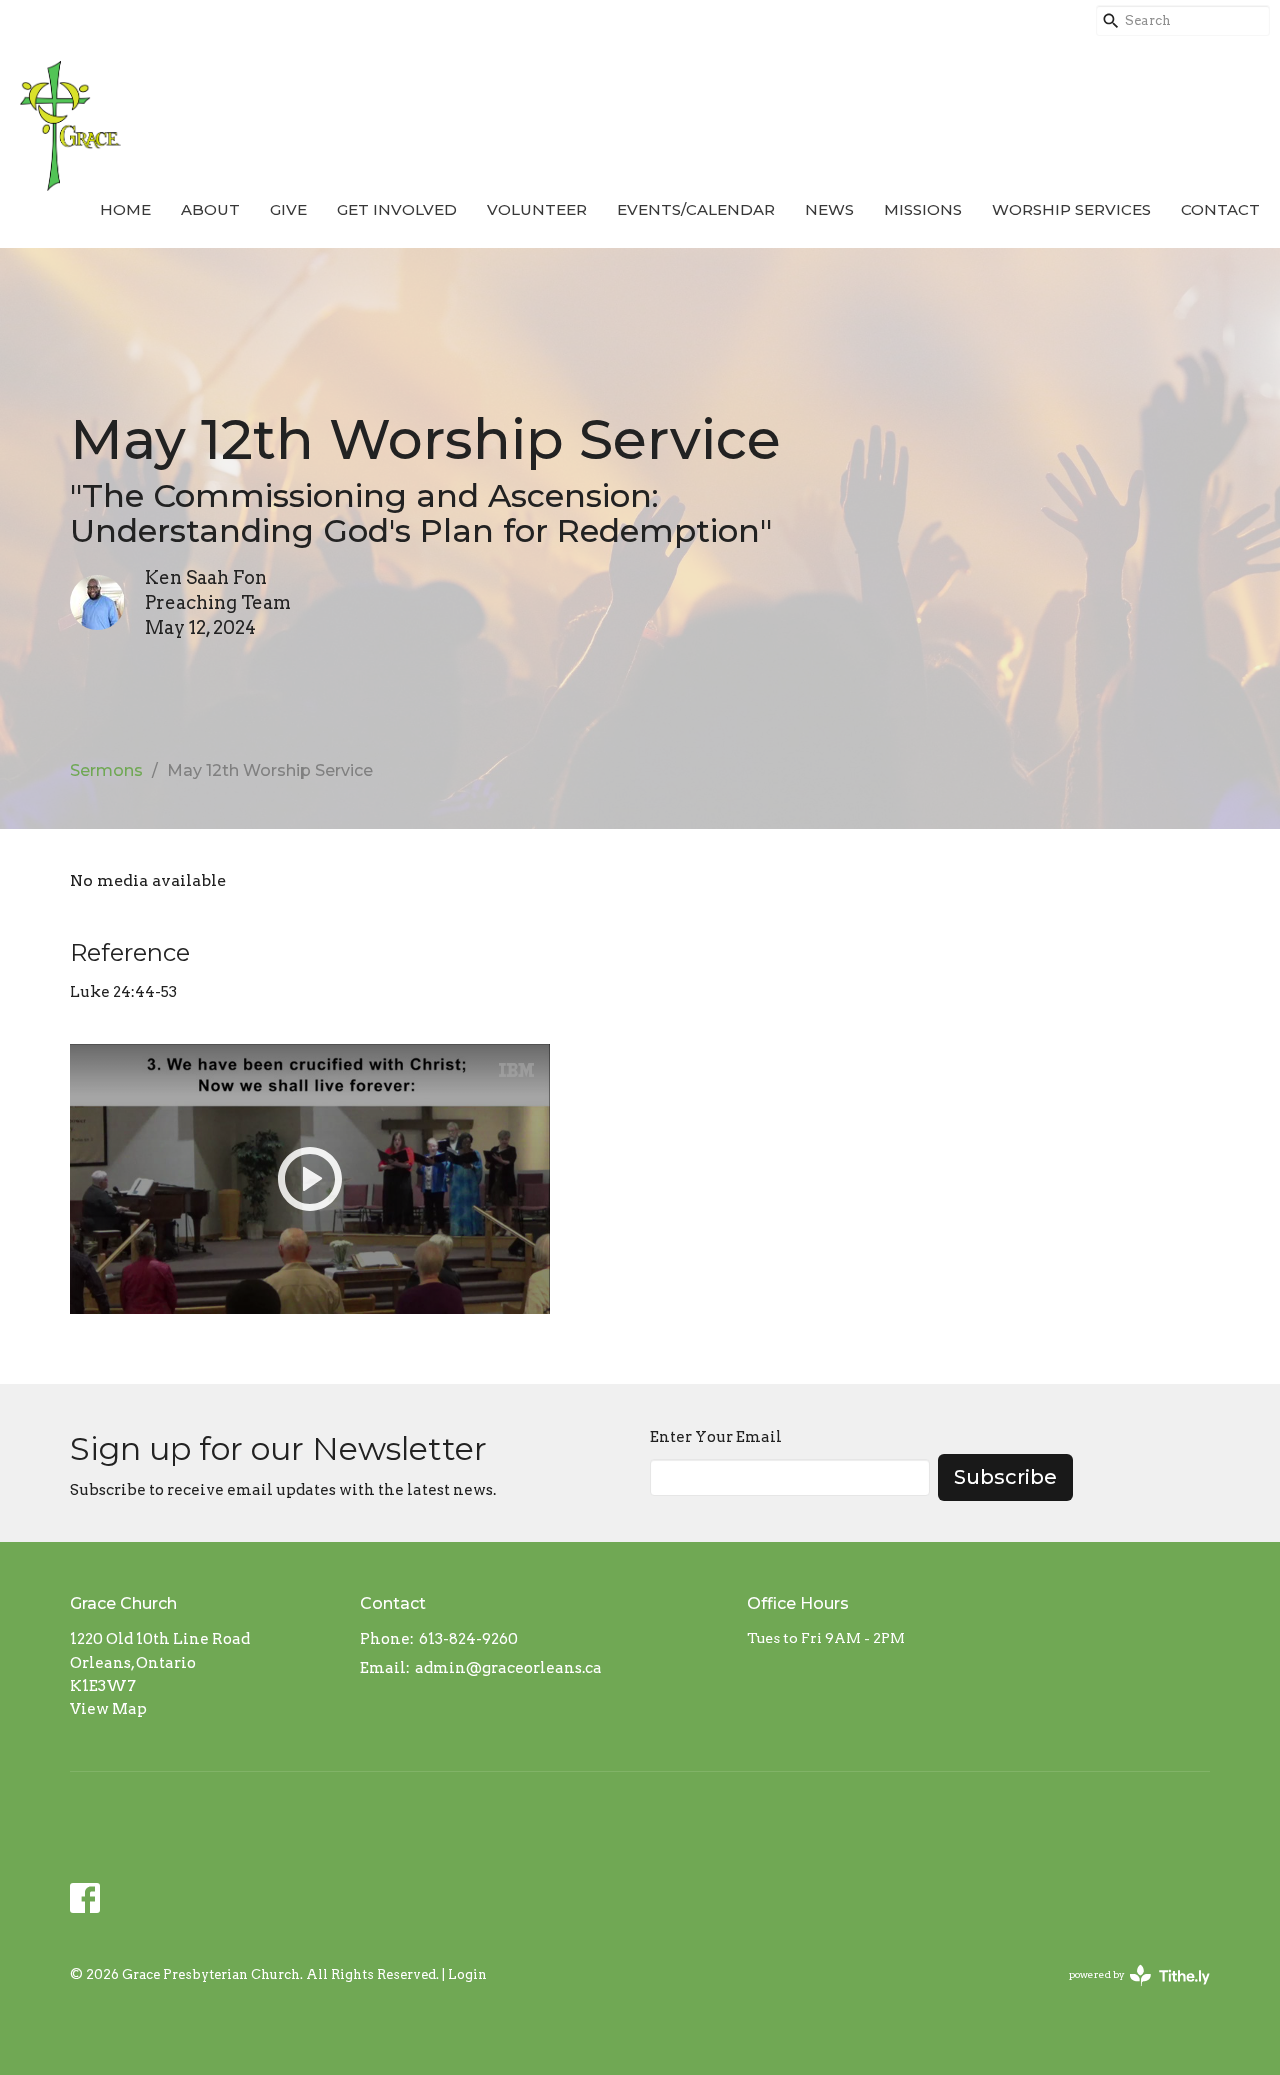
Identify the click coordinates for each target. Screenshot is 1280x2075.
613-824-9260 (468, 1639)
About (210, 209)
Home (125, 209)
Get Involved (397, 209)
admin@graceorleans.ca (508, 1668)
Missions (923, 209)
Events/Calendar (696, 209)
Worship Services (1071, 209)
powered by (1129, 1991)
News (829, 209)
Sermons (106, 770)
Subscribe (1005, 1477)
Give (288, 209)
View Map (108, 1709)
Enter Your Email (716, 1437)
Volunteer (537, 209)
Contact (1220, 209)
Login (467, 1974)
